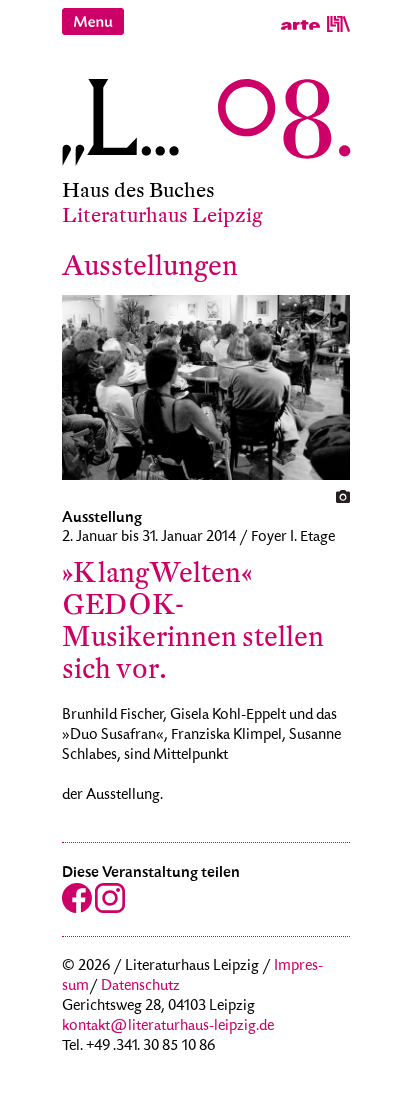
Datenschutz (140, 987)
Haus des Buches (138, 190)
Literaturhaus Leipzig (162, 215)
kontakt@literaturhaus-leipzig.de (168, 1027)
